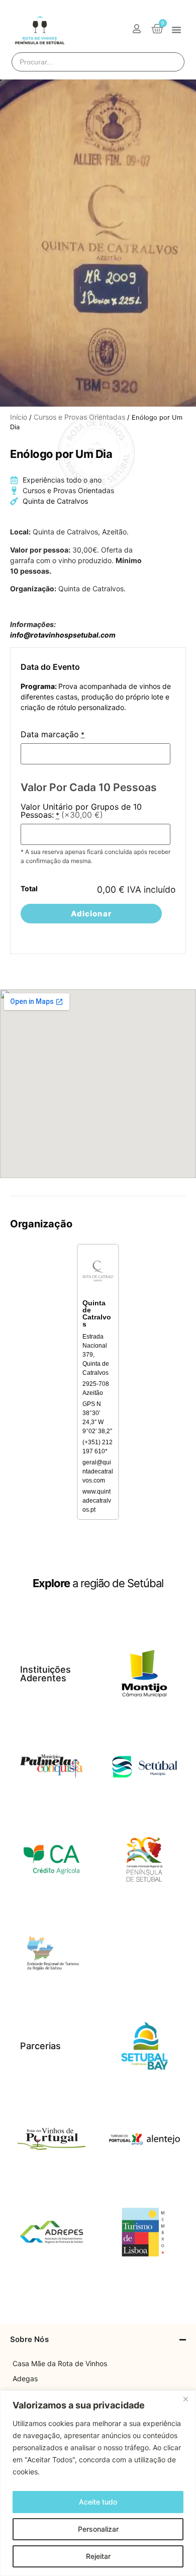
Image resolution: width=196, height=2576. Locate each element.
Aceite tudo (98, 2502)
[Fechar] (185, 2399)
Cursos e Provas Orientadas (79, 417)
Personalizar (98, 2529)
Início (19, 417)
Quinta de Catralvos (55, 501)
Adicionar (91, 914)
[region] (98, 2483)
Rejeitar (98, 2556)
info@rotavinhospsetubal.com (63, 635)
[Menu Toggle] (176, 30)
